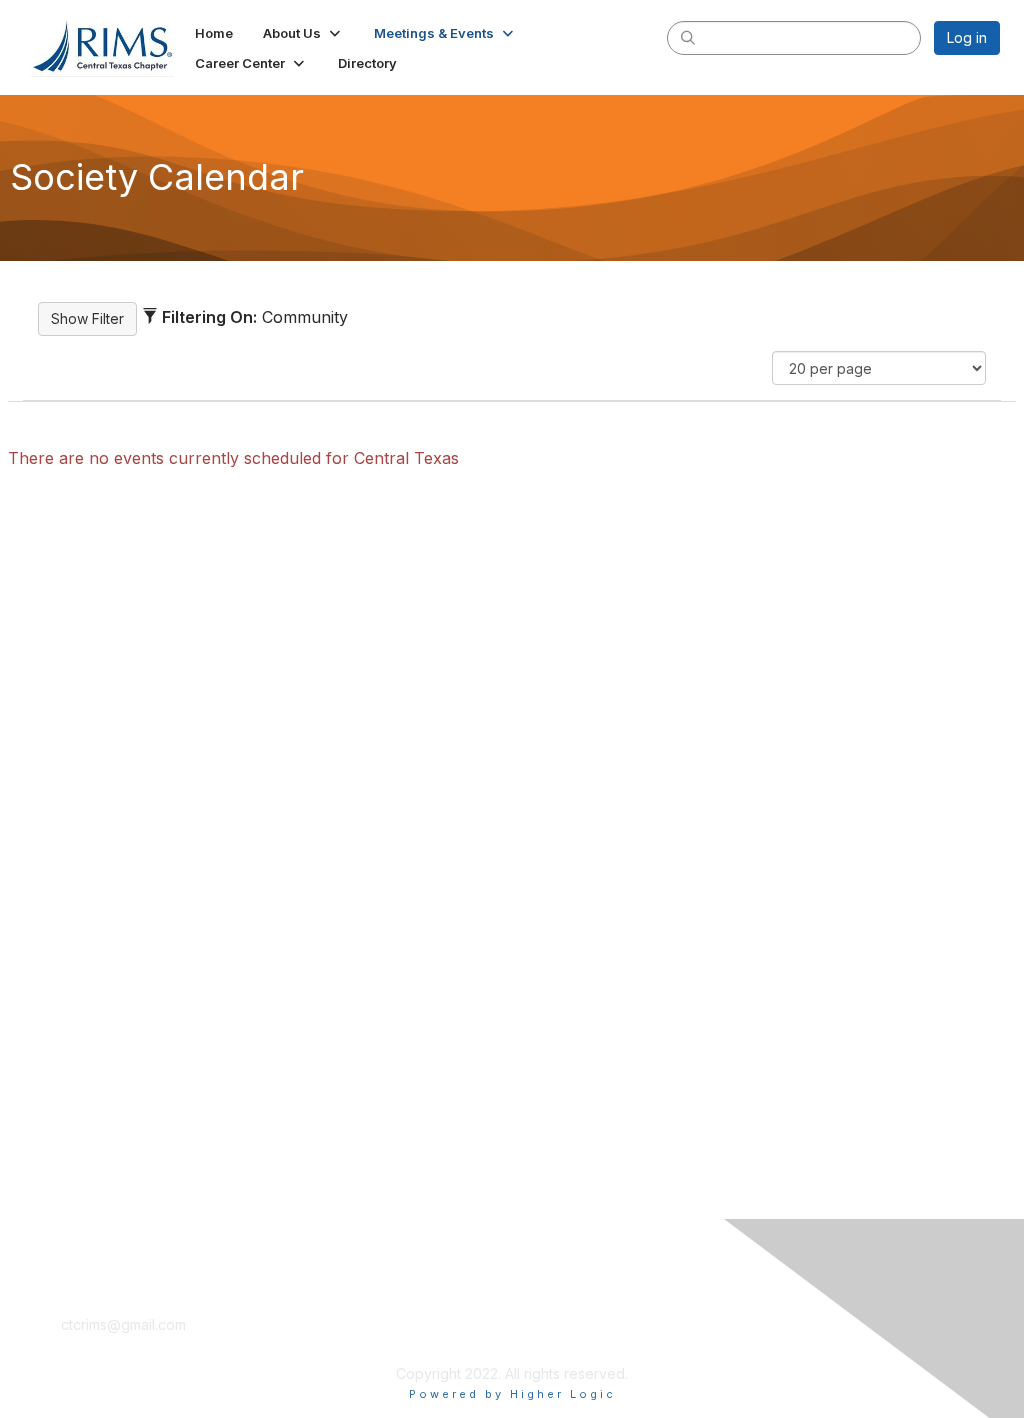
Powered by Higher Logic (512, 1394)
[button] (303, 33)
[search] (688, 37)
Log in (967, 37)
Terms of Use (564, 1324)
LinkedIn (88, 1343)
